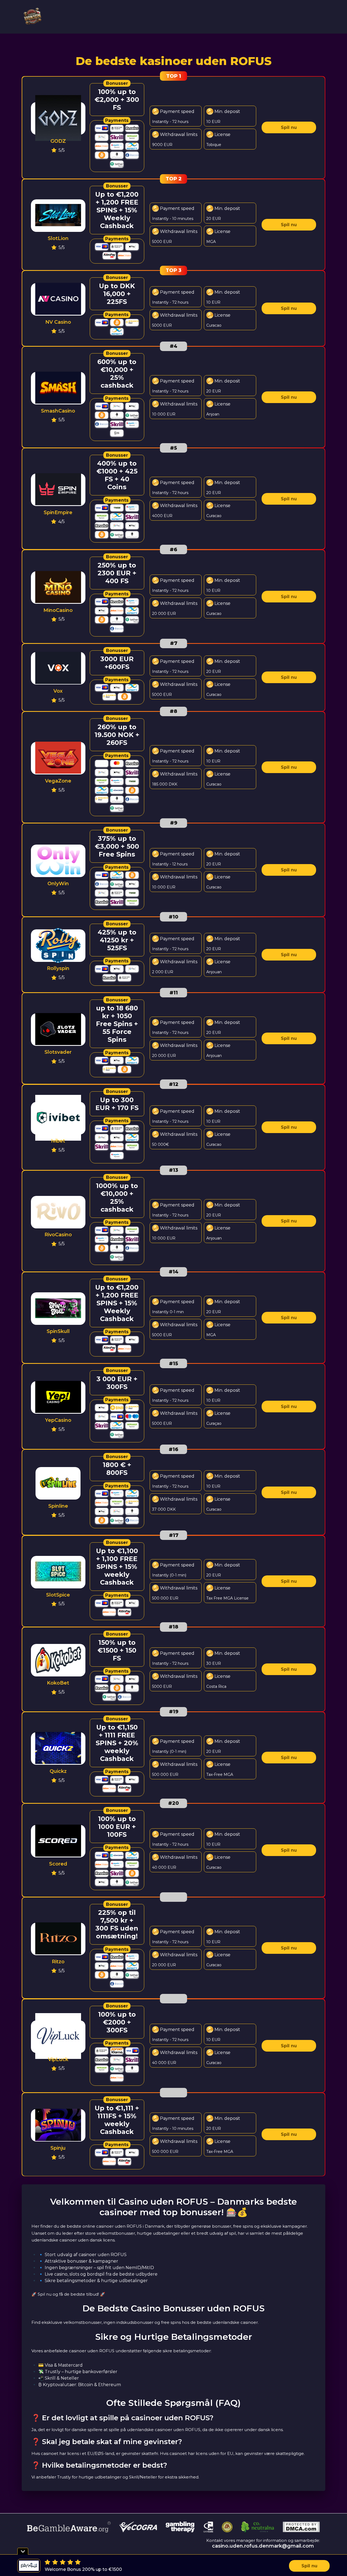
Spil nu (289, 127)
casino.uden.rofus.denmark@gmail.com (263, 2546)
